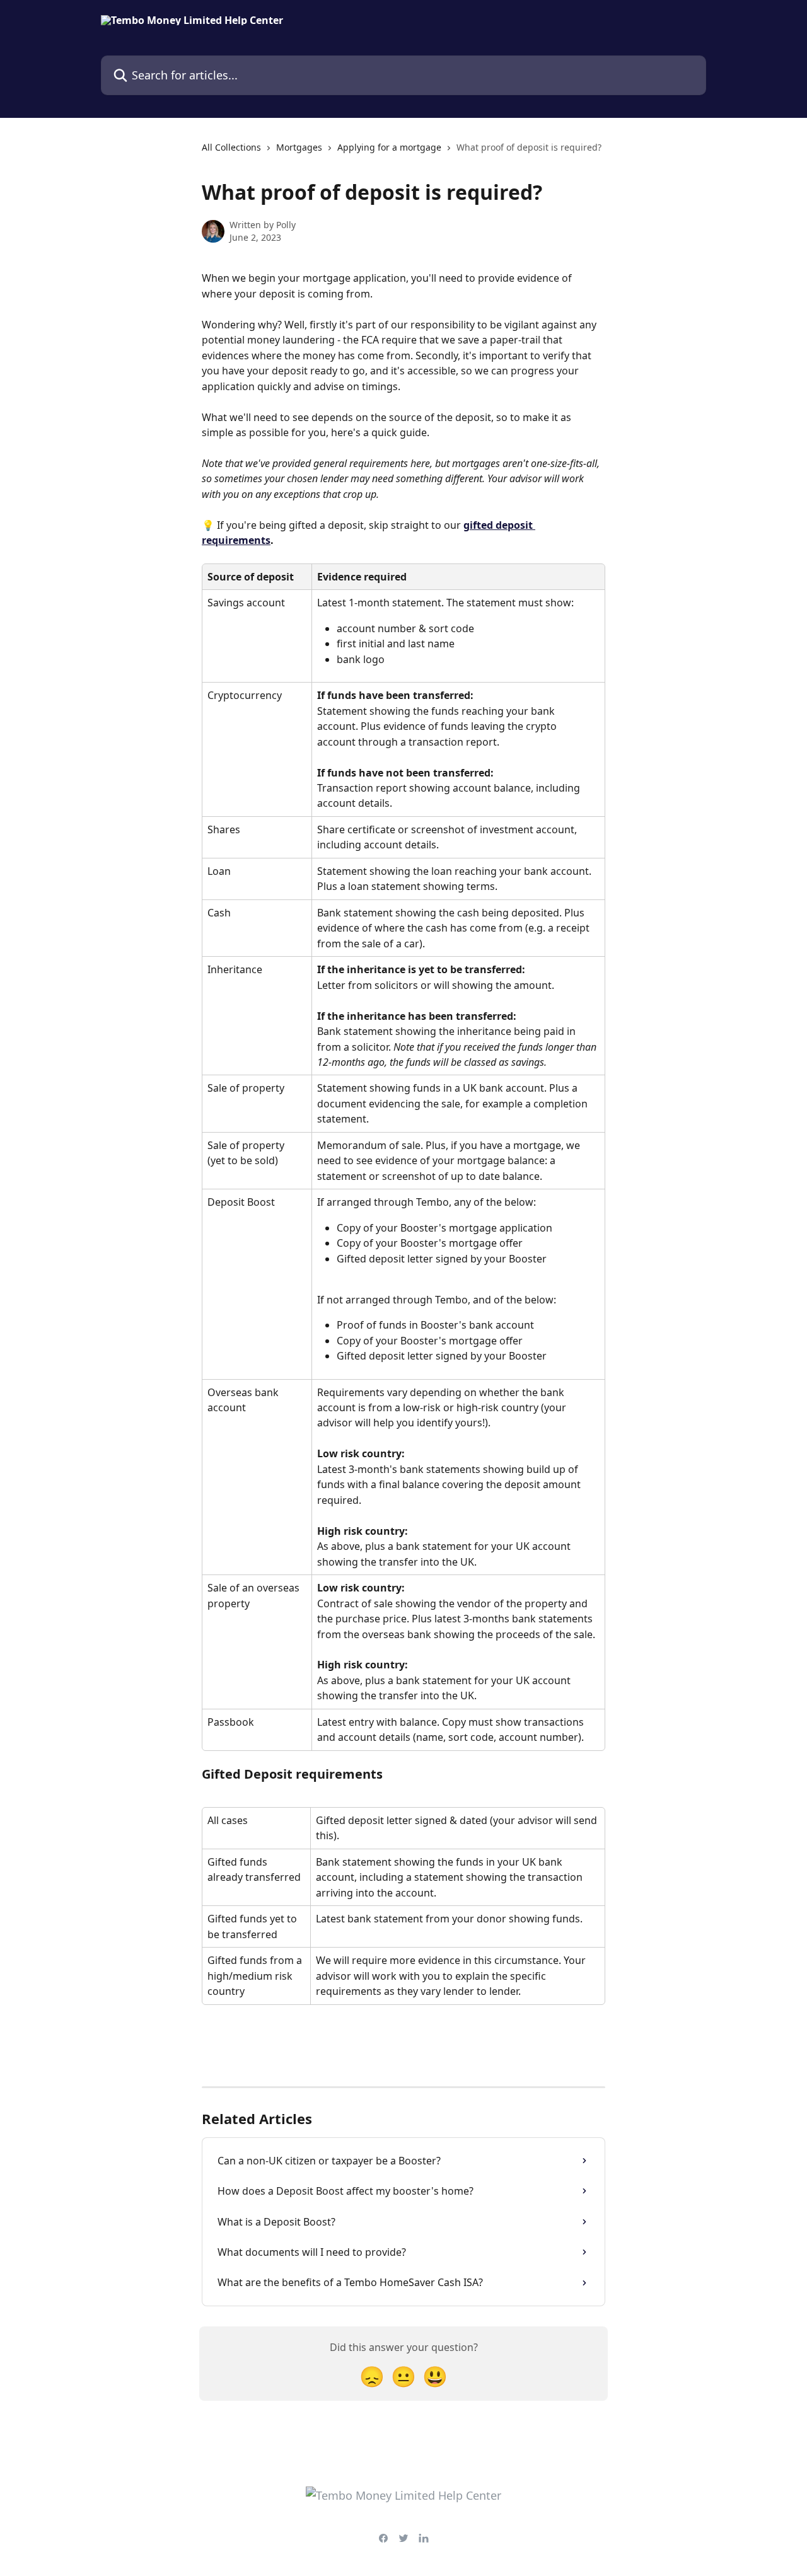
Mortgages (299, 147)
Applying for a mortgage (389, 147)
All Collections (231, 147)
